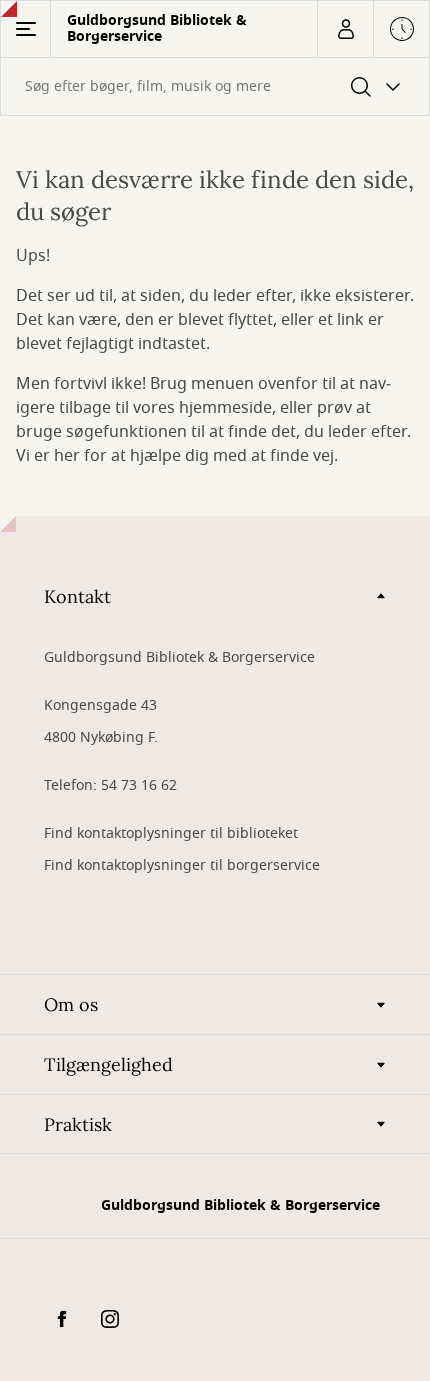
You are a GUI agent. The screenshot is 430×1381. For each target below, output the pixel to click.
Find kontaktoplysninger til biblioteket (171, 833)
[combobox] (215, 86)
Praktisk (78, 1124)
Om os (71, 1004)
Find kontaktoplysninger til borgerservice (182, 865)
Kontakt (77, 596)
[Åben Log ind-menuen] (345, 29)
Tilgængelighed (108, 1064)
